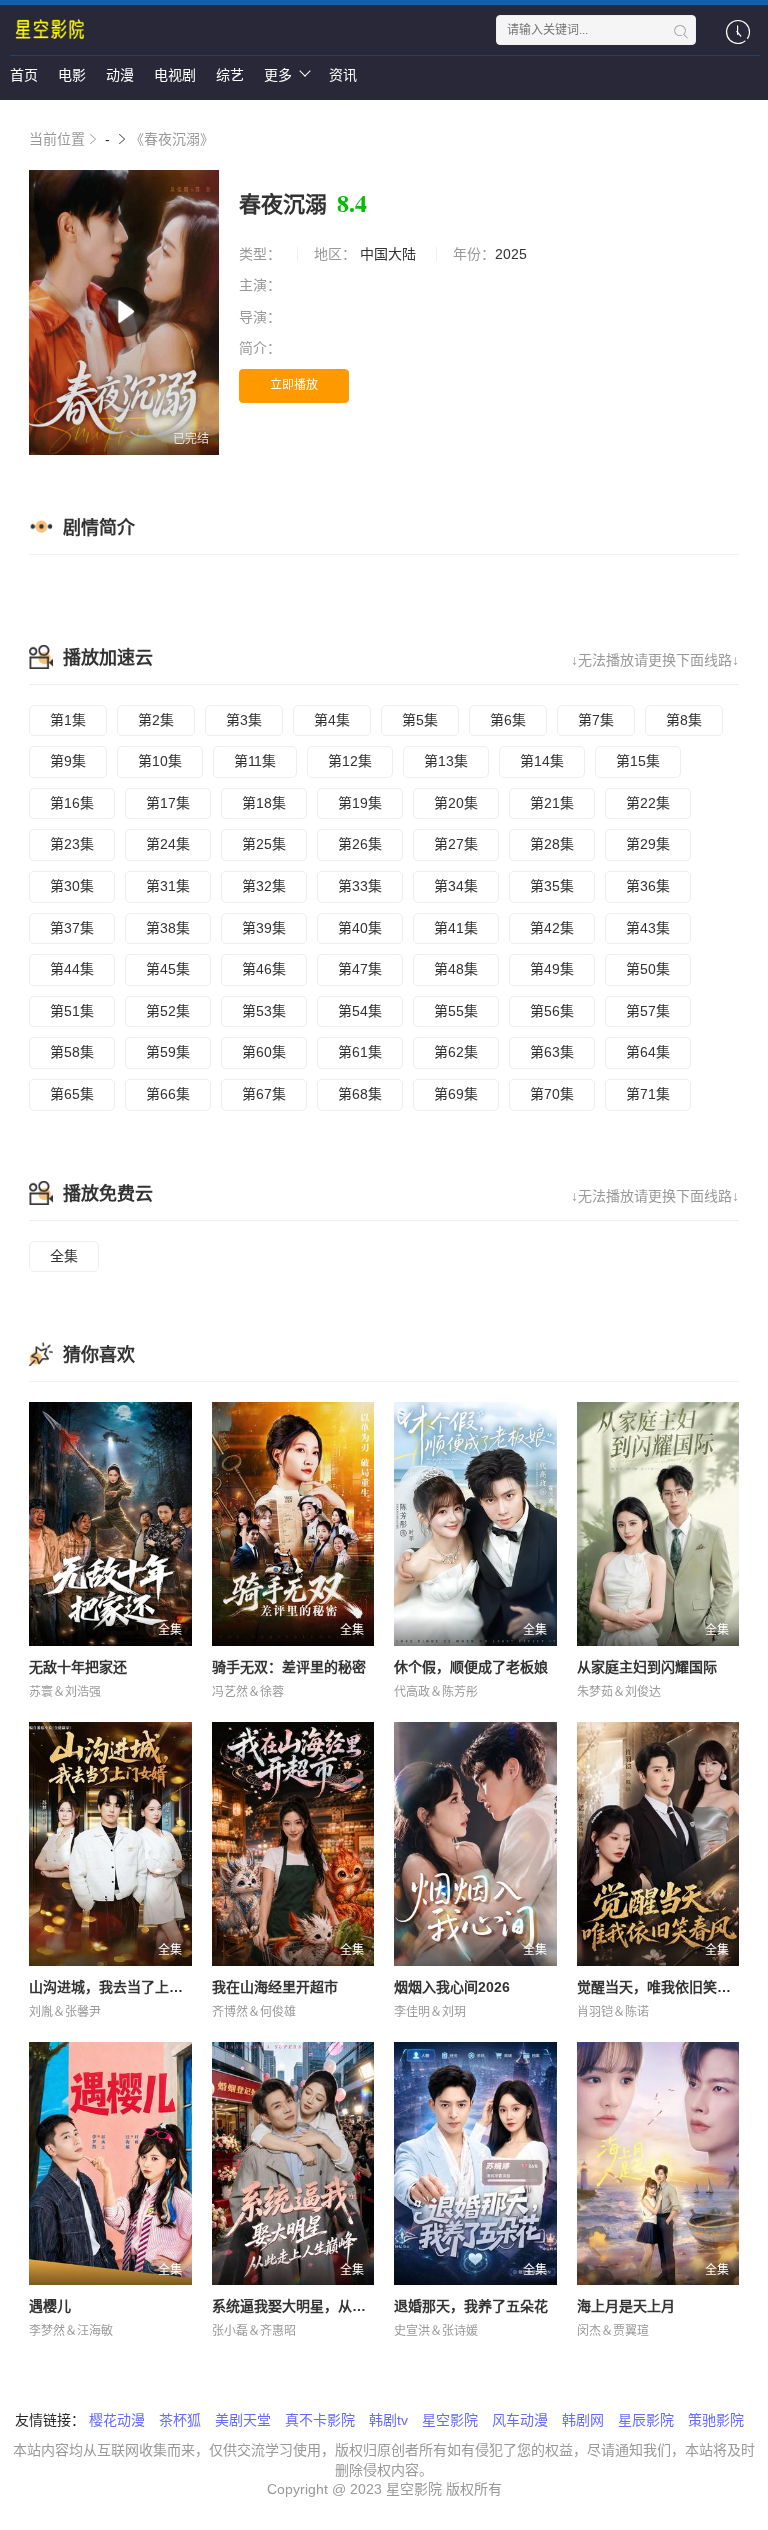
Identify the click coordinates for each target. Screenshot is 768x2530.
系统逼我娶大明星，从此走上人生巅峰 (331, 2306)
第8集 (684, 720)
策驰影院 (716, 2420)
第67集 (264, 1094)
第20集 (456, 803)
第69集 (456, 1094)
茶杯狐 (180, 2420)
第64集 (648, 1052)
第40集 (360, 928)
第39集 (264, 928)
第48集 (456, 969)
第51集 (72, 1011)
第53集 (264, 1011)
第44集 (72, 969)
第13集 (446, 761)
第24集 (168, 844)
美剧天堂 (243, 2420)
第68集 (360, 1094)
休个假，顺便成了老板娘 (471, 1667)
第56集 (552, 1011)
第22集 (648, 803)
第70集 (552, 1094)
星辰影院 (646, 2420)
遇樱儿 (50, 2306)
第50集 (648, 969)
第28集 (552, 844)
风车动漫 (520, 2420)
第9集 (68, 761)
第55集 (456, 1011)
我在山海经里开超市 (275, 1987)
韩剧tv (388, 2420)
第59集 (168, 1052)
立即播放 (294, 385)
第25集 (264, 844)
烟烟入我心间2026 (452, 1987)
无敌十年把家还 (78, 1667)
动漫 (120, 75)
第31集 (168, 886)
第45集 (168, 969)
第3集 (244, 720)
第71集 (648, 1094)
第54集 (360, 1011)
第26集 (360, 844)
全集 (64, 1256)
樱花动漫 (117, 2420)
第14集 (542, 761)
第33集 (360, 886)
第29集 (648, 844)
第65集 (72, 1094)
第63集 (552, 1052)
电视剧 (175, 75)
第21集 (552, 803)
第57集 (648, 1011)
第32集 (264, 886)
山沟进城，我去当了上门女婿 (120, 1987)
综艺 (230, 75)
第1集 (68, 720)
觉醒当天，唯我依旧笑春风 (661, 1987)
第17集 (168, 803)
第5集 (420, 720)
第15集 (638, 761)
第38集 (168, 928)
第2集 (156, 720)
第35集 (552, 886)
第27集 (456, 844)
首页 (24, 75)
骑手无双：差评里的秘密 (289, 1667)
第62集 (456, 1052)
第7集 (596, 720)
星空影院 (450, 2420)
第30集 (72, 886)
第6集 (508, 720)
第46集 (264, 969)
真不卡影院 (320, 2420)
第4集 (332, 720)
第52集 (168, 1011)
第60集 (264, 1052)
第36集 (648, 886)
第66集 (168, 1094)
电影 (72, 75)
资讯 (343, 75)
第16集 (72, 803)
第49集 (552, 969)
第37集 (72, 928)
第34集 (456, 886)
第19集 (360, 803)
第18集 (264, 803)
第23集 (72, 844)
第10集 (160, 761)
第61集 (360, 1052)
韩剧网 (583, 2420)
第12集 (350, 761)
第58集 (72, 1052)
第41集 (456, 928)
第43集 (648, 928)
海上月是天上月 (626, 2306)
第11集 (255, 761)
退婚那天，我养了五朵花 (471, 2306)
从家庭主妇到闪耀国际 (647, 1667)
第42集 (552, 928)
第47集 (360, 969)
